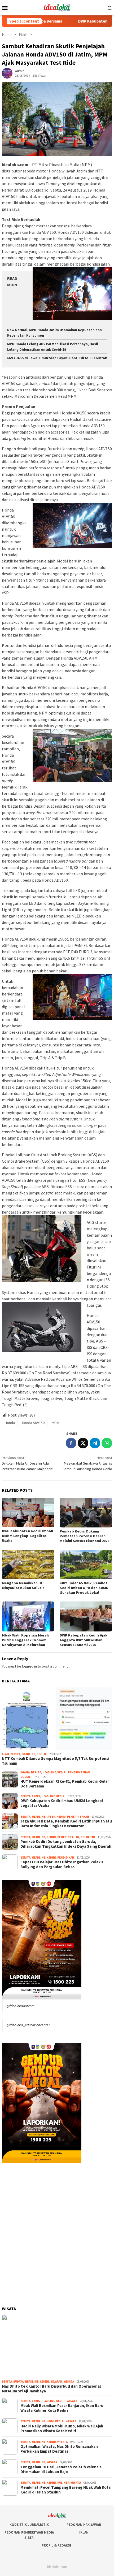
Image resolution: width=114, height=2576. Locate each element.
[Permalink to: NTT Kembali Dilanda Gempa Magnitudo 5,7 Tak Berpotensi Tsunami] (57, 1719)
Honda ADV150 (33, 1423)
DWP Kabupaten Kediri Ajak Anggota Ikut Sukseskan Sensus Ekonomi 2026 (84, 1640)
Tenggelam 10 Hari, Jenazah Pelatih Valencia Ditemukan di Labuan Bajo (61, 2469)
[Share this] (71, 1443)
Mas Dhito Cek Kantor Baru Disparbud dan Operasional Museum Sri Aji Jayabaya (51, 2389)
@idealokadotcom (21, 2006)
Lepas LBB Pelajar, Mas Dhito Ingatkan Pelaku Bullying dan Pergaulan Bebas (62, 1864)
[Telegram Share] (95, 1443)
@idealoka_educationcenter (28, 2025)
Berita (15, 1754)
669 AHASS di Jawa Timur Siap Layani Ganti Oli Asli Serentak (57, 358)
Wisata (69, 2382)
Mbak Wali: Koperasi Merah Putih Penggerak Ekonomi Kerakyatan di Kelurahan (25, 1640)
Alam (5, 1754)
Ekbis (36, 1796)
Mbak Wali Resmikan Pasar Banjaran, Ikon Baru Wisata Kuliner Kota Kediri (62, 2408)
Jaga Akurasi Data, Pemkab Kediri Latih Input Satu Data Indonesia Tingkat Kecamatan (66, 1824)
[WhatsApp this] (107, 1443)
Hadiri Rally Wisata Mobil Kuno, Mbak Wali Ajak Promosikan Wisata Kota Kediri (62, 2428)
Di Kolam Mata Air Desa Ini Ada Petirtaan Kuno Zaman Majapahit (27, 1463)
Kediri (62, 1772)
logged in (29, 1666)
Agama (25, 1772)
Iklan (84, 2532)
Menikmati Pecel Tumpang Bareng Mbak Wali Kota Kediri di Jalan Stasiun (65, 2490)
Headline (28, 1754)
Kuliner (63, 2483)
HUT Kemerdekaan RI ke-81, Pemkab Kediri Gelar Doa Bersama (65, 1784)
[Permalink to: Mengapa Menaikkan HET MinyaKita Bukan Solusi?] (28, 1564)
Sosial (42, 1754)
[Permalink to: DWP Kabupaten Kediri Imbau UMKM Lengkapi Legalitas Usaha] (28, 1512)
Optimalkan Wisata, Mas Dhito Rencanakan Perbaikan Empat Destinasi (59, 2449)
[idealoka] (57, 7)
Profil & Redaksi (56, 2545)
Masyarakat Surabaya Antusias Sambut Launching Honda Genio (87, 1463)
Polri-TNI (88, 1837)
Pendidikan (66, 1858)
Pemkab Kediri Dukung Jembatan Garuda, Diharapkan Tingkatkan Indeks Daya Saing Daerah (66, 1844)
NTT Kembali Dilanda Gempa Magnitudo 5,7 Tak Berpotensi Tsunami (56, 1761)
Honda (10, 1423)
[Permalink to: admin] (7, 73)
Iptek (51, 1817)
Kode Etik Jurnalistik (29, 2525)
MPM (55, 1423)
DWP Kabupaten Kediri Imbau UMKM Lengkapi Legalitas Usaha (27, 1536)
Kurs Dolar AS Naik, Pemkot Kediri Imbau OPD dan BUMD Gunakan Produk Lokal (84, 1588)
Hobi (50, 2421)
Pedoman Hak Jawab (84, 2525)
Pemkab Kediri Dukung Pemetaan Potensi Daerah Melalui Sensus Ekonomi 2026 (84, 1536)
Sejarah (56, 2382)
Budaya (18, 2382)
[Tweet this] (83, 1443)
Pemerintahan (79, 1772)
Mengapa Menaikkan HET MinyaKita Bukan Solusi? (23, 1585)
